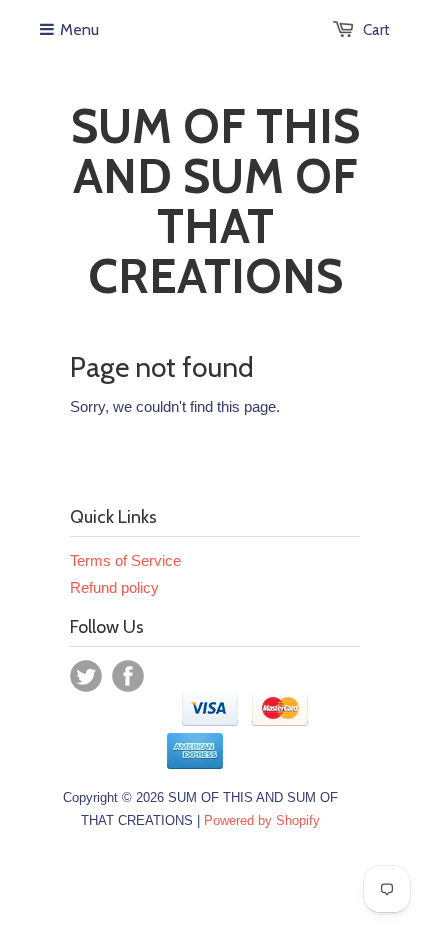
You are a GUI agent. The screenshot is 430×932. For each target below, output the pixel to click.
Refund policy (114, 587)
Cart (376, 30)
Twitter (86, 676)
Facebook (128, 676)
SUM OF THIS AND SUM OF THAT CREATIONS (215, 201)
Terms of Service (125, 560)
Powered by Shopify (262, 820)
